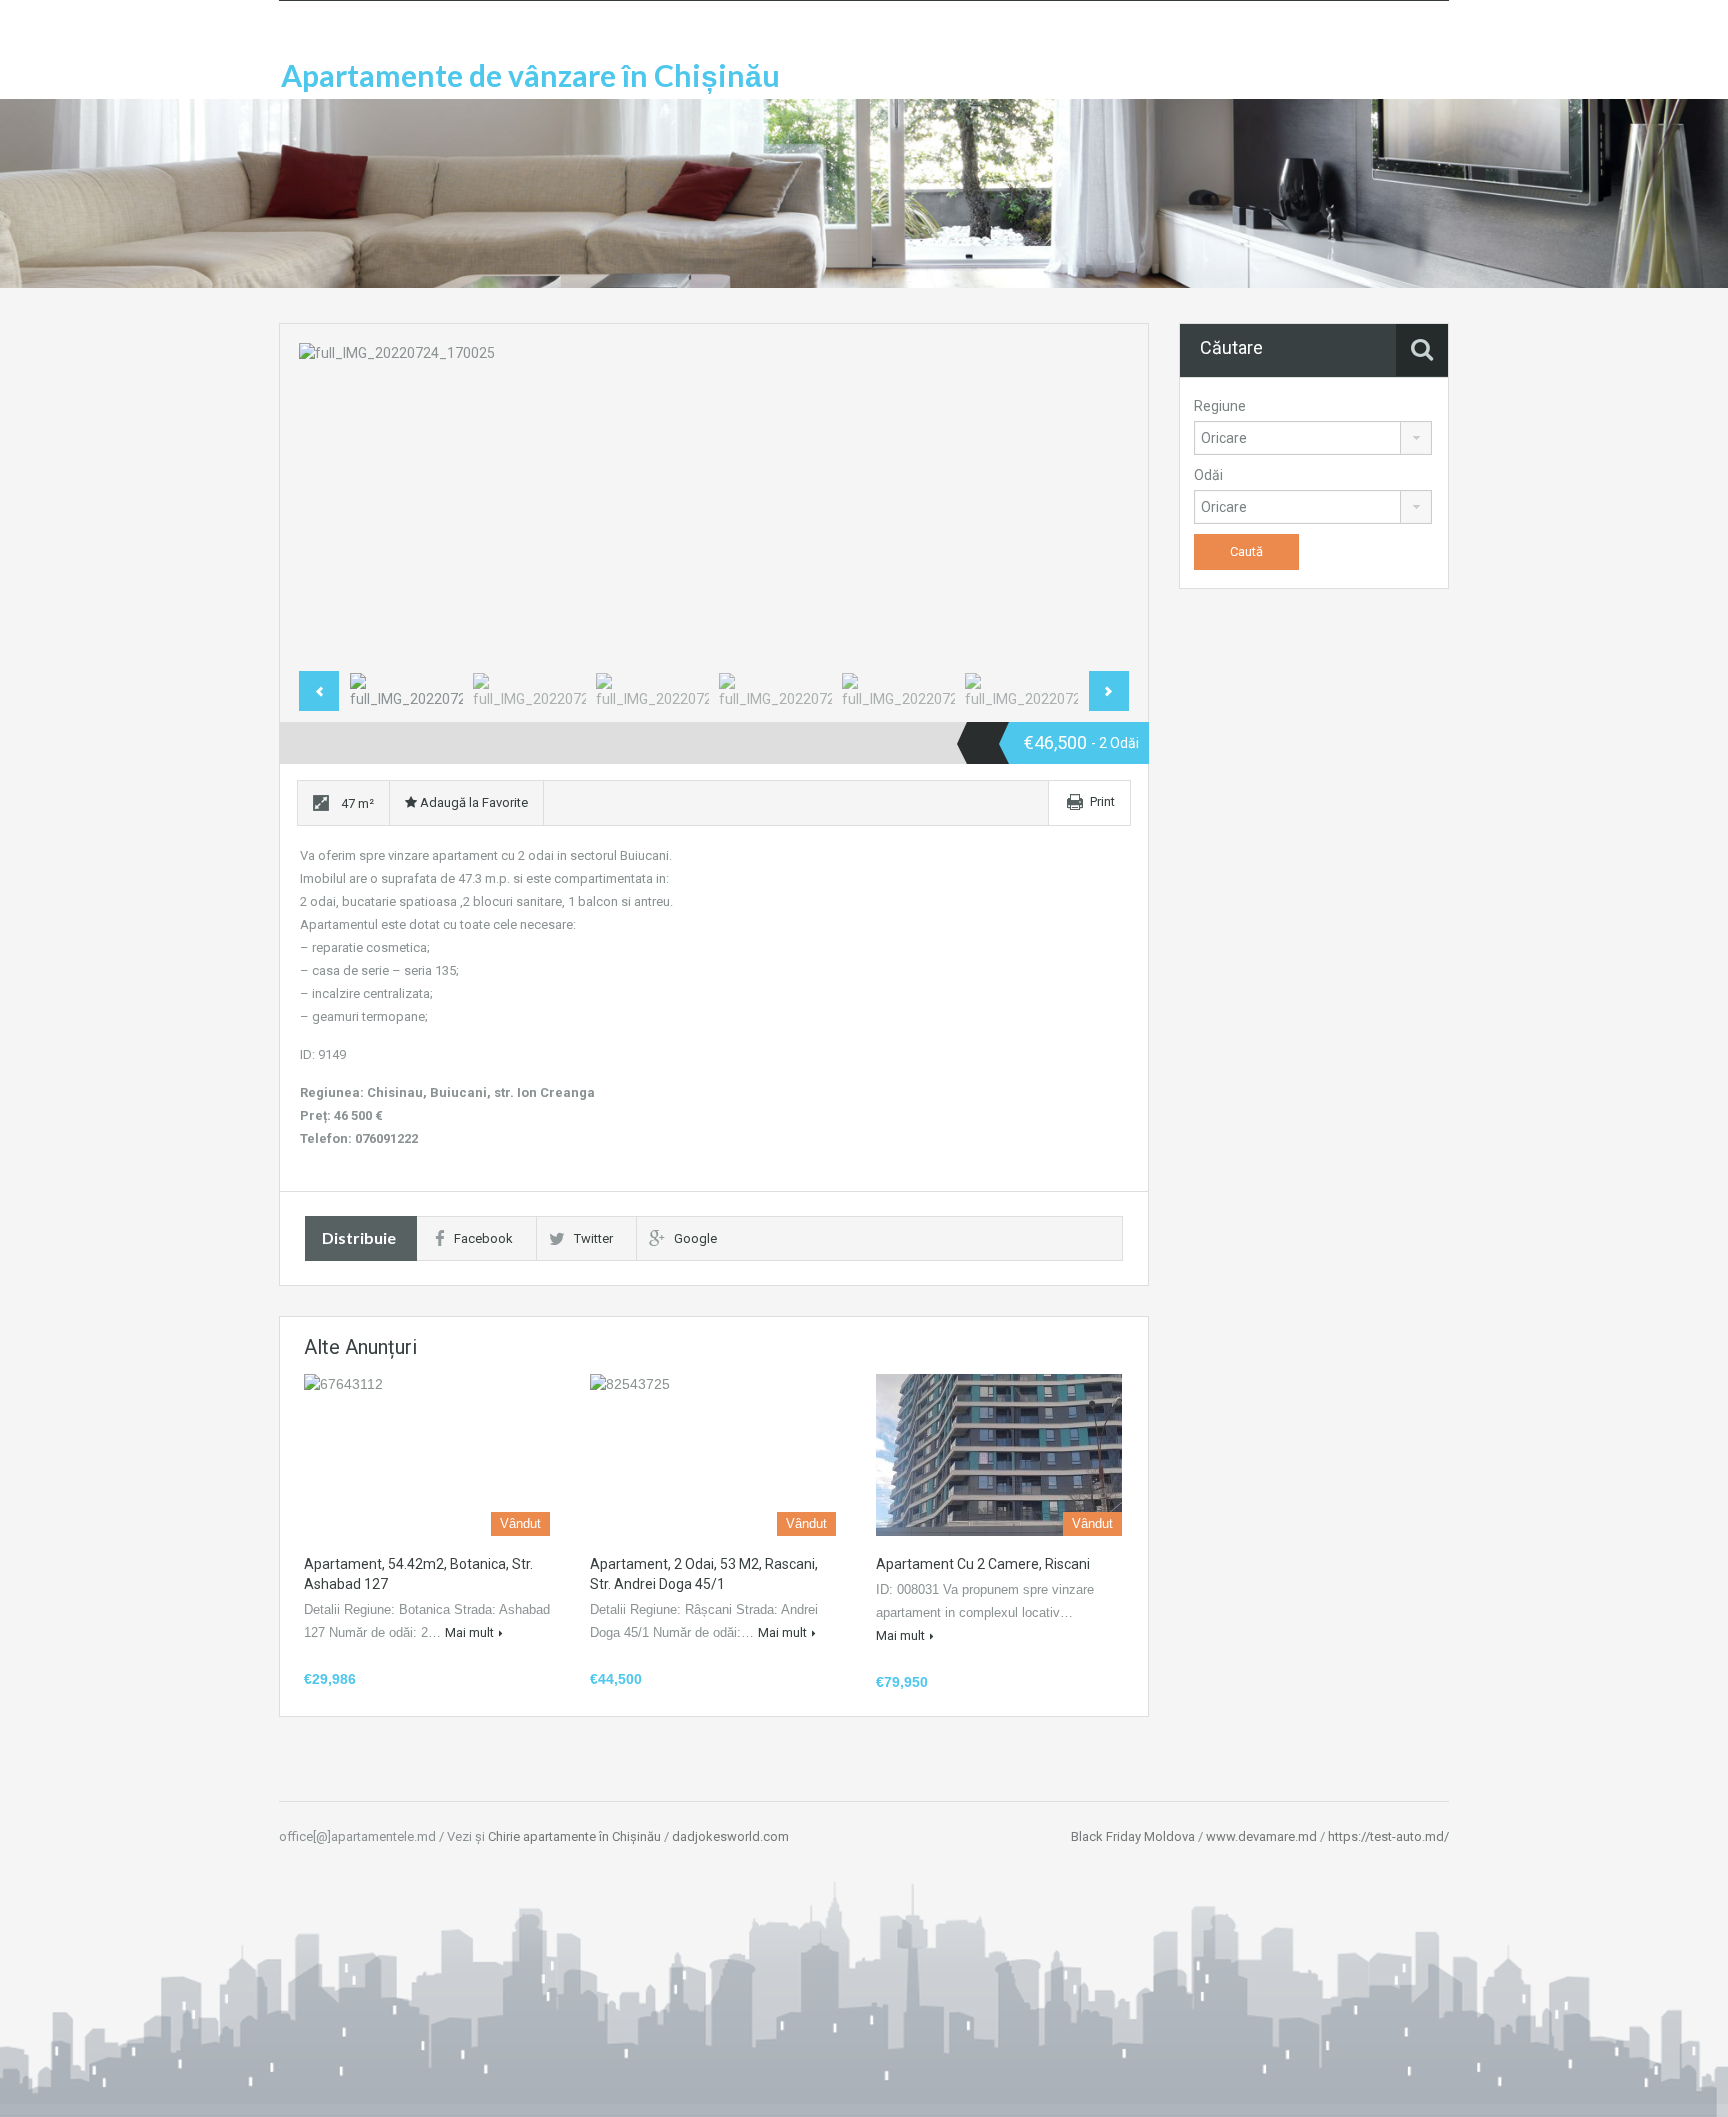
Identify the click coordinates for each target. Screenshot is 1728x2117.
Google (695, 1238)
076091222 (386, 1138)
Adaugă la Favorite (472, 802)
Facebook (483, 1238)
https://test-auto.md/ (1388, 1836)
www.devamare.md (1261, 1836)
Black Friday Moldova (1133, 1836)
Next (1093, 503)
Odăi (1208, 475)
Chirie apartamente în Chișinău (574, 1836)
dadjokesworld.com (730, 1836)
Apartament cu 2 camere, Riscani (983, 1564)
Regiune (1220, 406)
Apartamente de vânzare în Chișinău (530, 75)
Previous (335, 503)
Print (1102, 801)
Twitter (593, 1238)
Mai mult (469, 1632)
